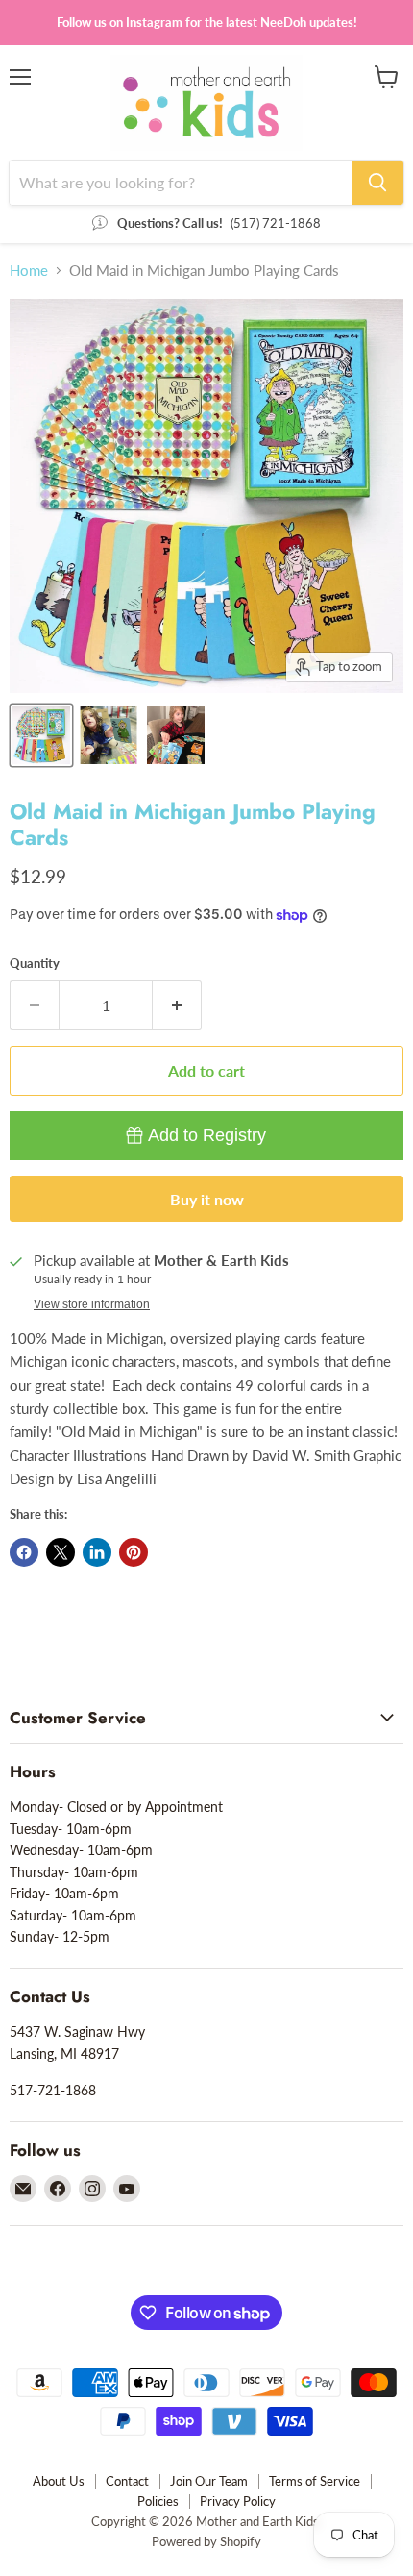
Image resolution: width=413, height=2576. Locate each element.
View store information (92, 1304)
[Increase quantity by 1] (177, 1005)
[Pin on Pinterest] (134, 1552)
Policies (158, 2501)
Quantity (35, 964)
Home (29, 271)
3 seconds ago (207, 1135)
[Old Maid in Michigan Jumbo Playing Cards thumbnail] (41, 735)
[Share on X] (61, 1552)
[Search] (377, 183)
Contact (127, 2481)
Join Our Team (209, 2481)
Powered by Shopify (206, 2541)
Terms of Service (315, 2481)
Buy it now (207, 1199)
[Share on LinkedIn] (97, 1552)
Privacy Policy (238, 2501)
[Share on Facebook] (24, 1552)
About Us (59, 2481)
